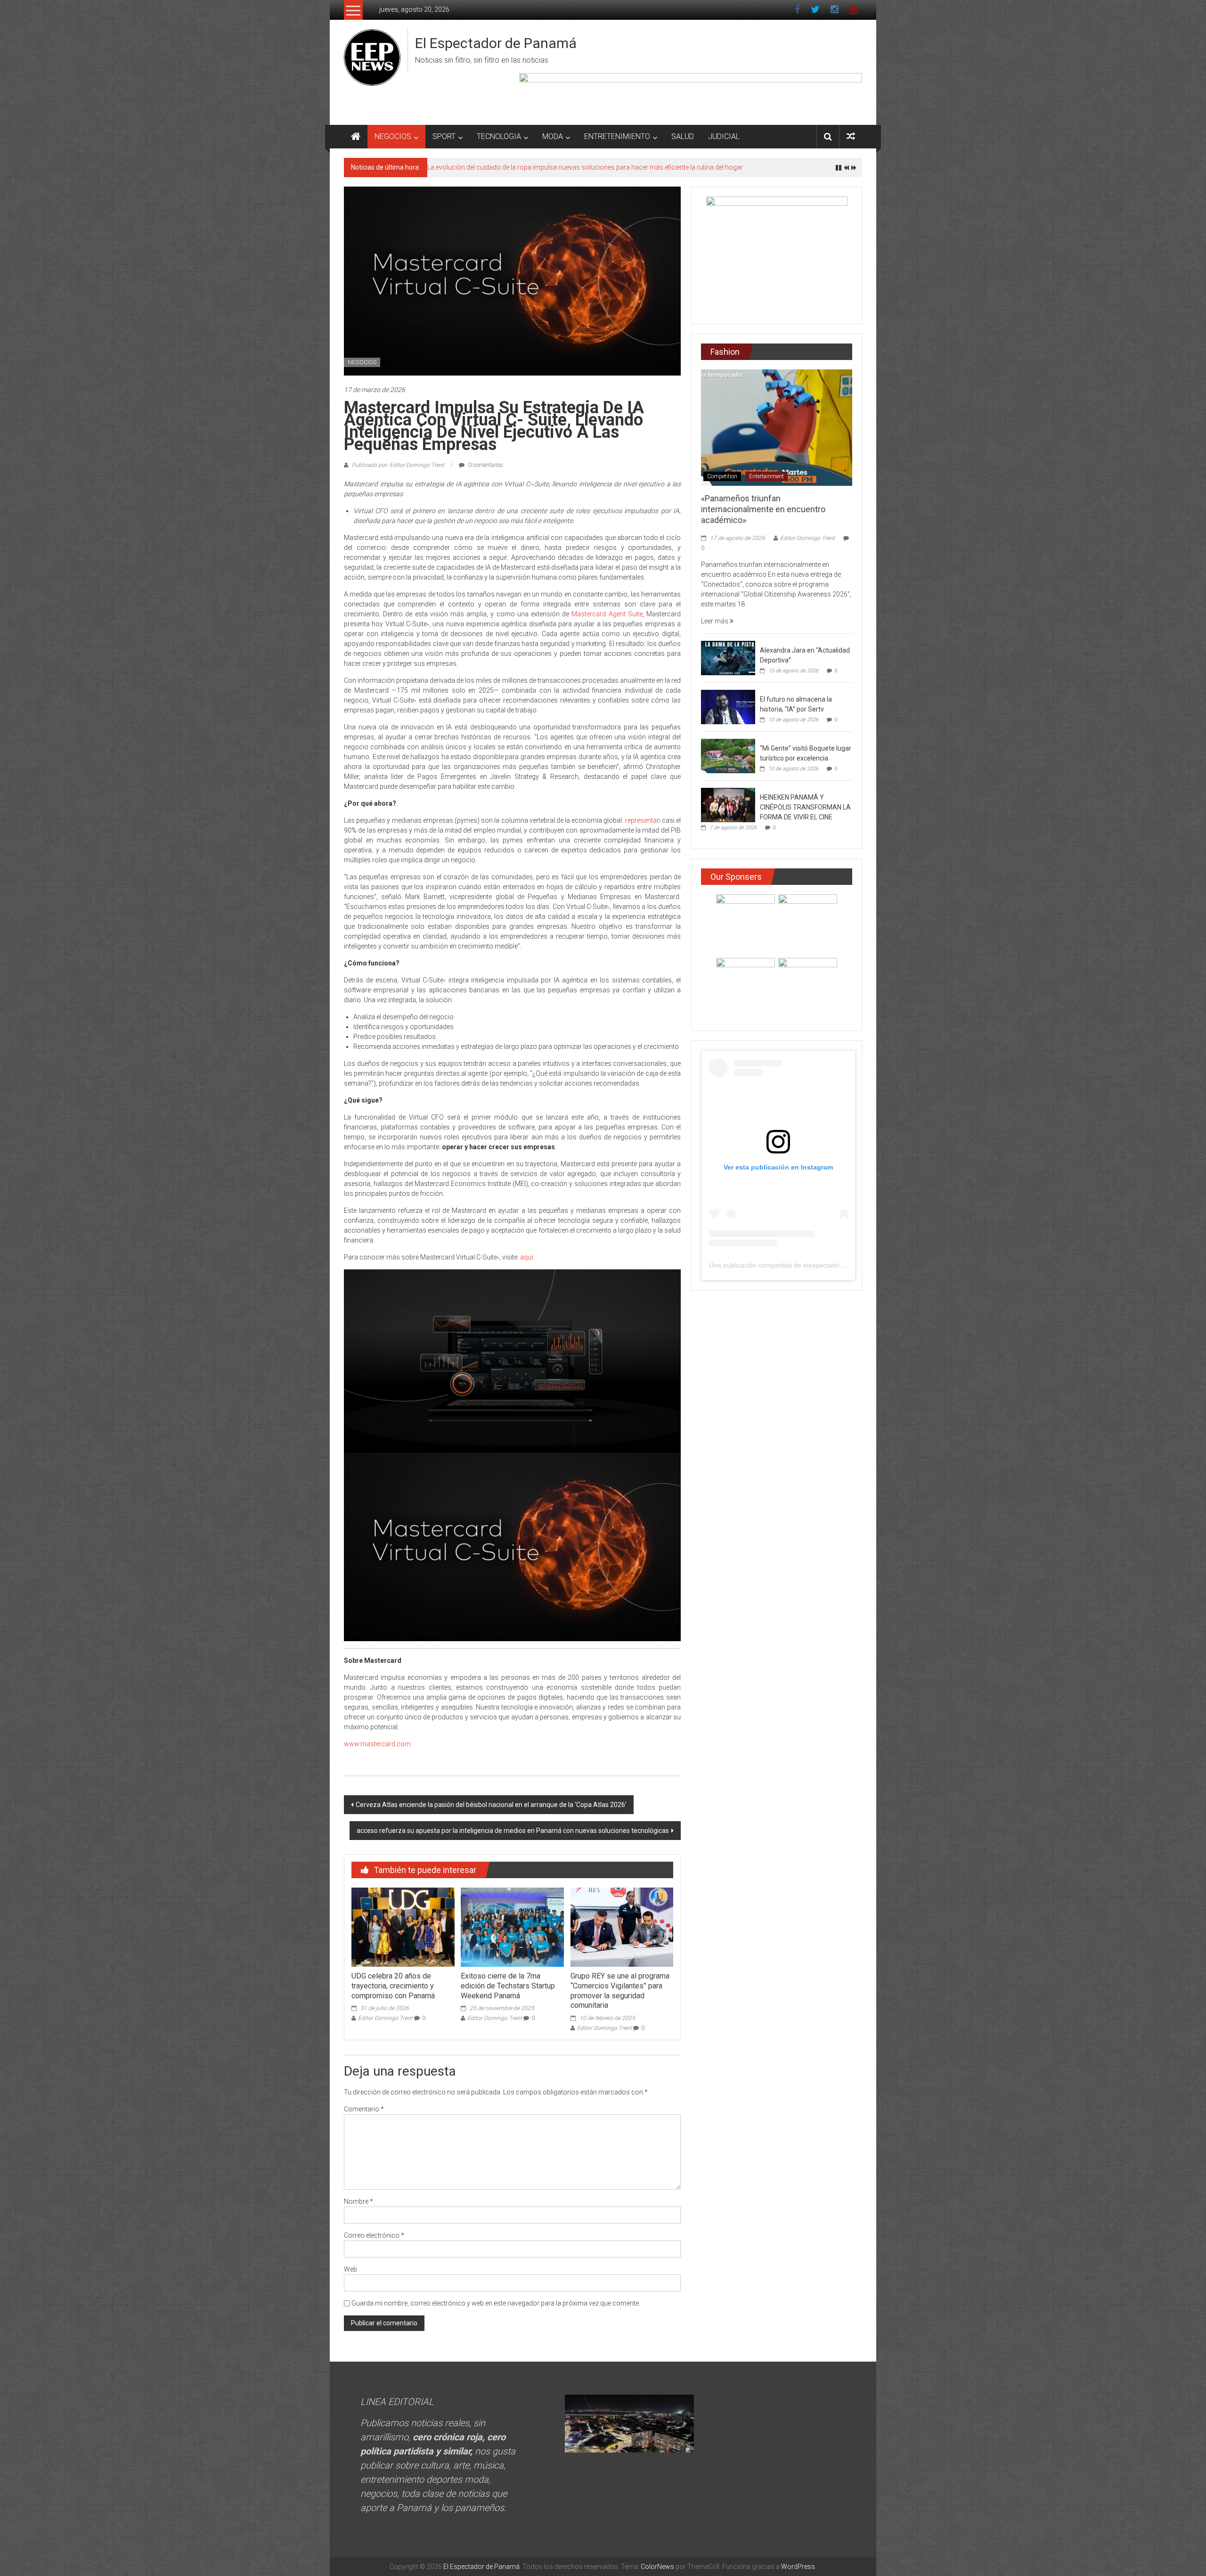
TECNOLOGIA (499, 136)
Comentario (364, 2109)
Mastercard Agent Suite (607, 614)
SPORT (444, 136)
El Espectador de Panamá (496, 43)
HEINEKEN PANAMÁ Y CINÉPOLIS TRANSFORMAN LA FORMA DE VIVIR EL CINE (805, 807)
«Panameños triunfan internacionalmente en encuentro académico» (763, 509)
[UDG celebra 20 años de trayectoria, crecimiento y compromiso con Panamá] (403, 1927)
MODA (553, 136)
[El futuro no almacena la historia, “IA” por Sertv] (728, 706)
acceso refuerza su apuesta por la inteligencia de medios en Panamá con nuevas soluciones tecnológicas (513, 1831)
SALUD (683, 136)
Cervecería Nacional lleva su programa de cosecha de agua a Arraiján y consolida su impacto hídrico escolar (589, 167)
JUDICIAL (724, 136)
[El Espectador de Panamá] (356, 137)
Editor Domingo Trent (385, 2018)
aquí (526, 1257)
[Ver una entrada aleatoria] (851, 136)
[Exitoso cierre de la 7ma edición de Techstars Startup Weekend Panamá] (512, 1927)
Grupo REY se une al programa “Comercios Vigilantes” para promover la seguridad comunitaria (620, 1991)
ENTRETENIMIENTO (617, 136)
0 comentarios (485, 465)
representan (643, 820)
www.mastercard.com (377, 1744)
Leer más (715, 621)
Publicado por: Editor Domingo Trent (398, 465)
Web (350, 2269)
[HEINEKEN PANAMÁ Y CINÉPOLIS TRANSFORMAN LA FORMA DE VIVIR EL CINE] (728, 804)
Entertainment (766, 476)
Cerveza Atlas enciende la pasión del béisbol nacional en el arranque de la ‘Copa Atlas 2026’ (491, 1805)
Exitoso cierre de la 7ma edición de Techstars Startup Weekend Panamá (508, 1986)
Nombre (359, 2201)
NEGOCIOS (393, 136)
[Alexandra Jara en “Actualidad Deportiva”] (728, 657)
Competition (722, 476)
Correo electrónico (374, 2235)
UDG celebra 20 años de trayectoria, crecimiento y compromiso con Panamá (393, 1986)
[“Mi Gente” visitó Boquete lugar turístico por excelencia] (728, 755)
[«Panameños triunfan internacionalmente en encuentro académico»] (777, 427)
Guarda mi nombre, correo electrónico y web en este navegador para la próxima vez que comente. (496, 2303)
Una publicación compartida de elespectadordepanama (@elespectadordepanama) (833, 1265)
